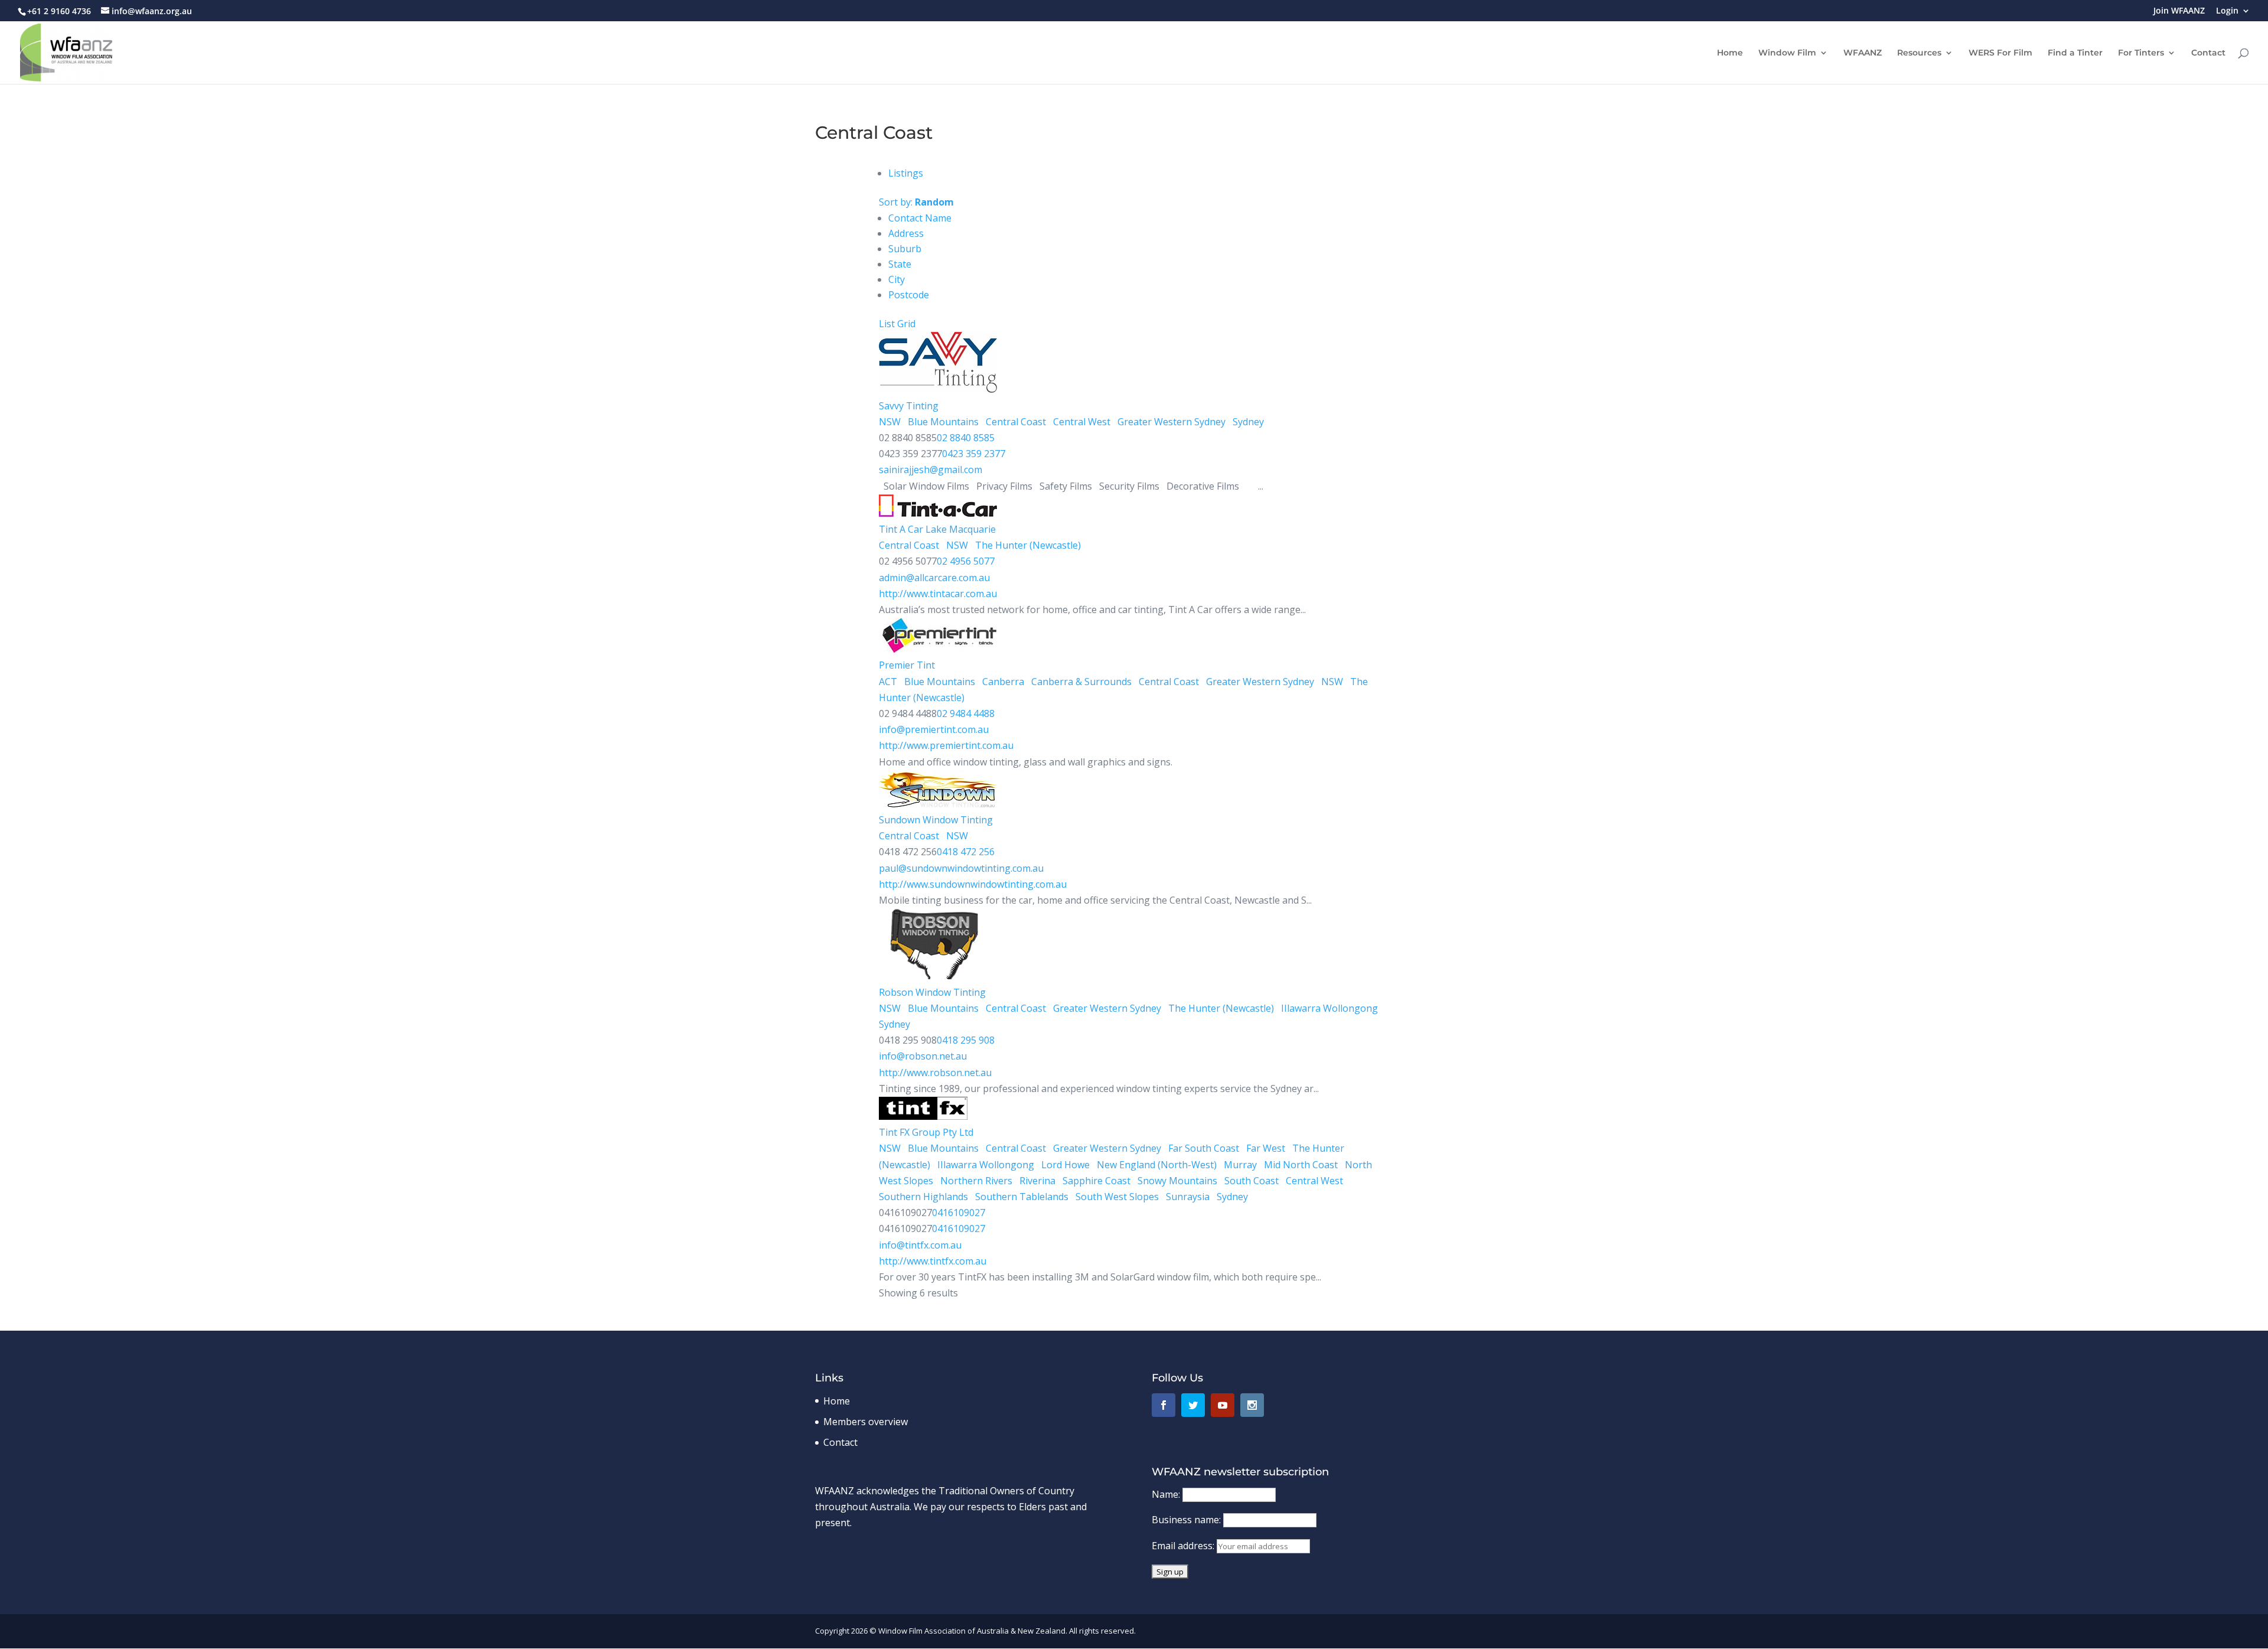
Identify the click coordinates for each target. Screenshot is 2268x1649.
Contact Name (920, 218)
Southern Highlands (923, 1197)
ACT (888, 682)
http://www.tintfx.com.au (933, 1261)
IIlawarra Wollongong (1328, 1008)
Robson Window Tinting (932, 992)
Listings (906, 173)
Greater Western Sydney (1170, 422)
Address (906, 233)
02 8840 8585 (966, 438)
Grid (906, 324)
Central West (1081, 422)
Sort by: (916, 202)
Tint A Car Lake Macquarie (937, 529)
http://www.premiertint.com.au (946, 745)
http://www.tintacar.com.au (938, 594)
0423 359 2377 (974, 454)
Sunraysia (1187, 1197)
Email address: (1184, 1546)
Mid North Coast (1300, 1165)
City (897, 279)
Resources (1919, 53)
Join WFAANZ (2179, 11)
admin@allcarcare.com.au (934, 578)
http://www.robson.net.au (935, 1073)
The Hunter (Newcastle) (1027, 545)
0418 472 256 (966, 852)
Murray (1239, 1165)
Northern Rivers (975, 1181)
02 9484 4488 (966, 713)
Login (2227, 11)
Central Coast (1015, 422)
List (887, 324)
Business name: (1187, 1520)
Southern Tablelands (1021, 1197)
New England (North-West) (1156, 1165)
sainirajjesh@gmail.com (931, 470)
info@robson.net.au (923, 1056)
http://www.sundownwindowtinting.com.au (973, 884)
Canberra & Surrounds (1080, 682)
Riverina (1036, 1181)
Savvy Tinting (909, 406)
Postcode (909, 295)
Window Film (1787, 53)
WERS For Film (2000, 53)
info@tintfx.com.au (920, 1245)
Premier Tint (907, 665)
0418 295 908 (966, 1040)
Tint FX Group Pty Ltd (926, 1132)
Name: (1167, 1494)
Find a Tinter (2075, 53)
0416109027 (959, 1213)
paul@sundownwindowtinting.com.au (961, 868)
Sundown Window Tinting (936, 820)
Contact (2208, 53)
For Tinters (2141, 53)
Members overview (866, 1422)
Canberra (1002, 682)
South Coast (1250, 1181)
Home (1730, 53)
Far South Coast (1203, 1148)
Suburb (905, 249)
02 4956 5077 (966, 561)
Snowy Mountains (1176, 1181)
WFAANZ (1863, 53)
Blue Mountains (942, 422)
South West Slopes (1116, 1197)
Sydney (1247, 422)
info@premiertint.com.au (934, 729)
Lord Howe (1064, 1165)
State (900, 264)
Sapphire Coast (1095, 1181)
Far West (1265, 1148)
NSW (890, 422)
